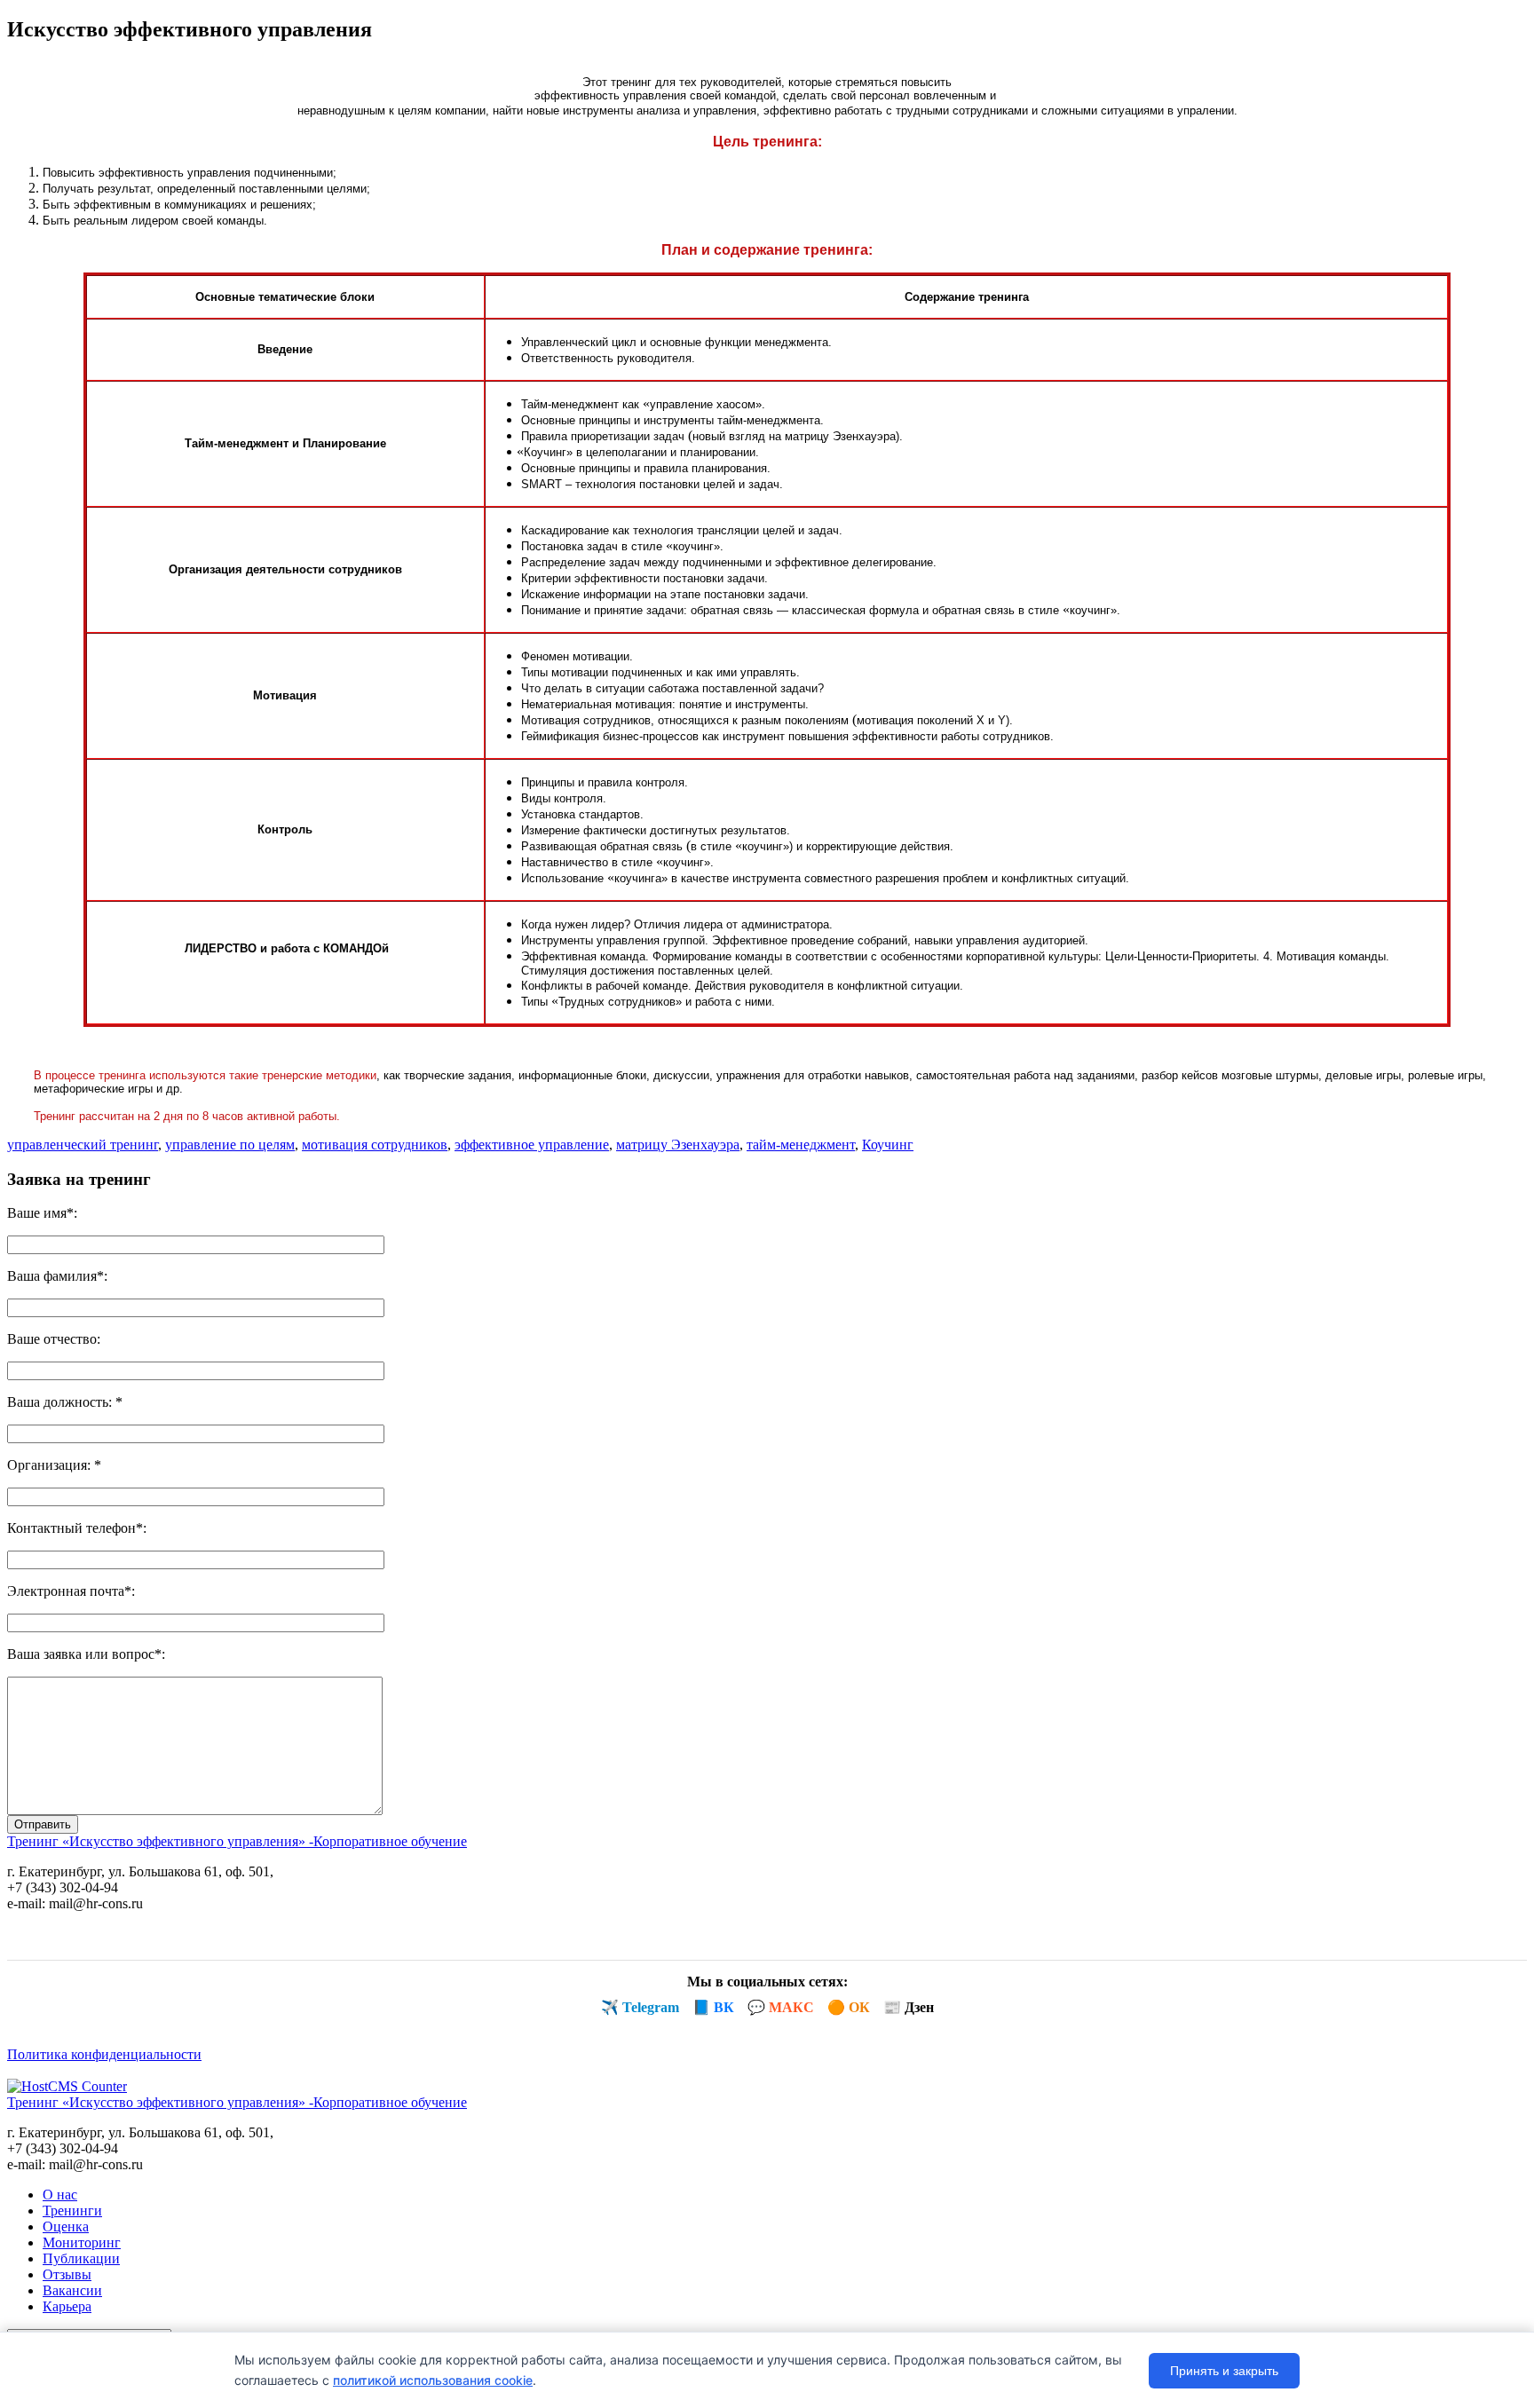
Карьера (67, 2306)
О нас (60, 2195)
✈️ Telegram (640, 2007)
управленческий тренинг (83, 1145)
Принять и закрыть (1224, 2371)
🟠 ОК (849, 2007)
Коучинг (888, 1145)
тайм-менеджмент (801, 1145)
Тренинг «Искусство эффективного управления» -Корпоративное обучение (237, 1841)
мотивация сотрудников (375, 1145)
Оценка (66, 2226)
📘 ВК (713, 2007)
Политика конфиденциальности (104, 2054)
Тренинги (72, 2211)
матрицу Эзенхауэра (678, 1145)
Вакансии (72, 2290)
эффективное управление (532, 1145)
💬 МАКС (781, 2007)
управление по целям (230, 1145)
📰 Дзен (909, 2007)
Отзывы (67, 2274)
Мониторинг (82, 2242)
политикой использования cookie (433, 2380)
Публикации (81, 2258)
